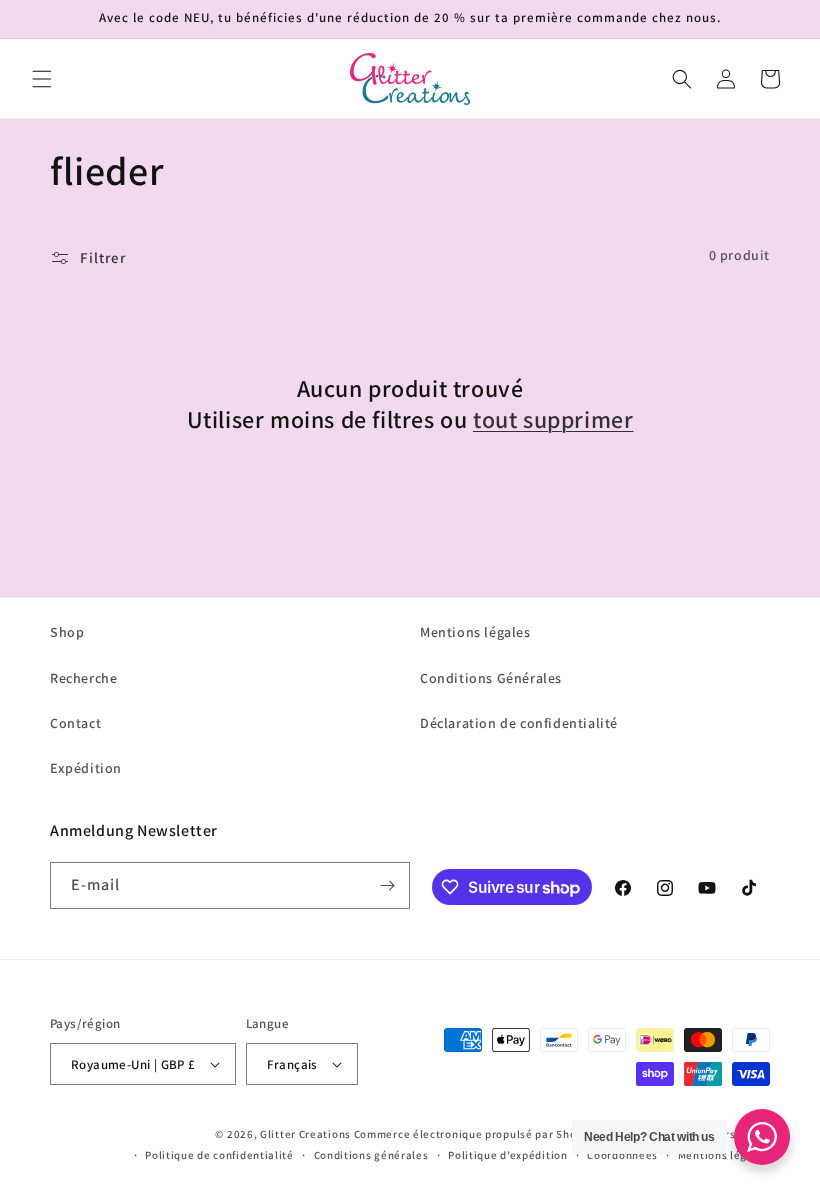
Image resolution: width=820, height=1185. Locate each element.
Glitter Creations (305, 1134)
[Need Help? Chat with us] (762, 1137)
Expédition (86, 768)
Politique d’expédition (507, 1155)
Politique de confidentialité (219, 1155)
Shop (67, 632)
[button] (42, 79)
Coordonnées (622, 1155)
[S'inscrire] (387, 885)
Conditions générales (371, 1155)
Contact (75, 723)
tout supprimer (553, 419)
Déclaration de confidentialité (519, 723)
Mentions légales (475, 632)
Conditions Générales (491, 678)
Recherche (83, 678)
